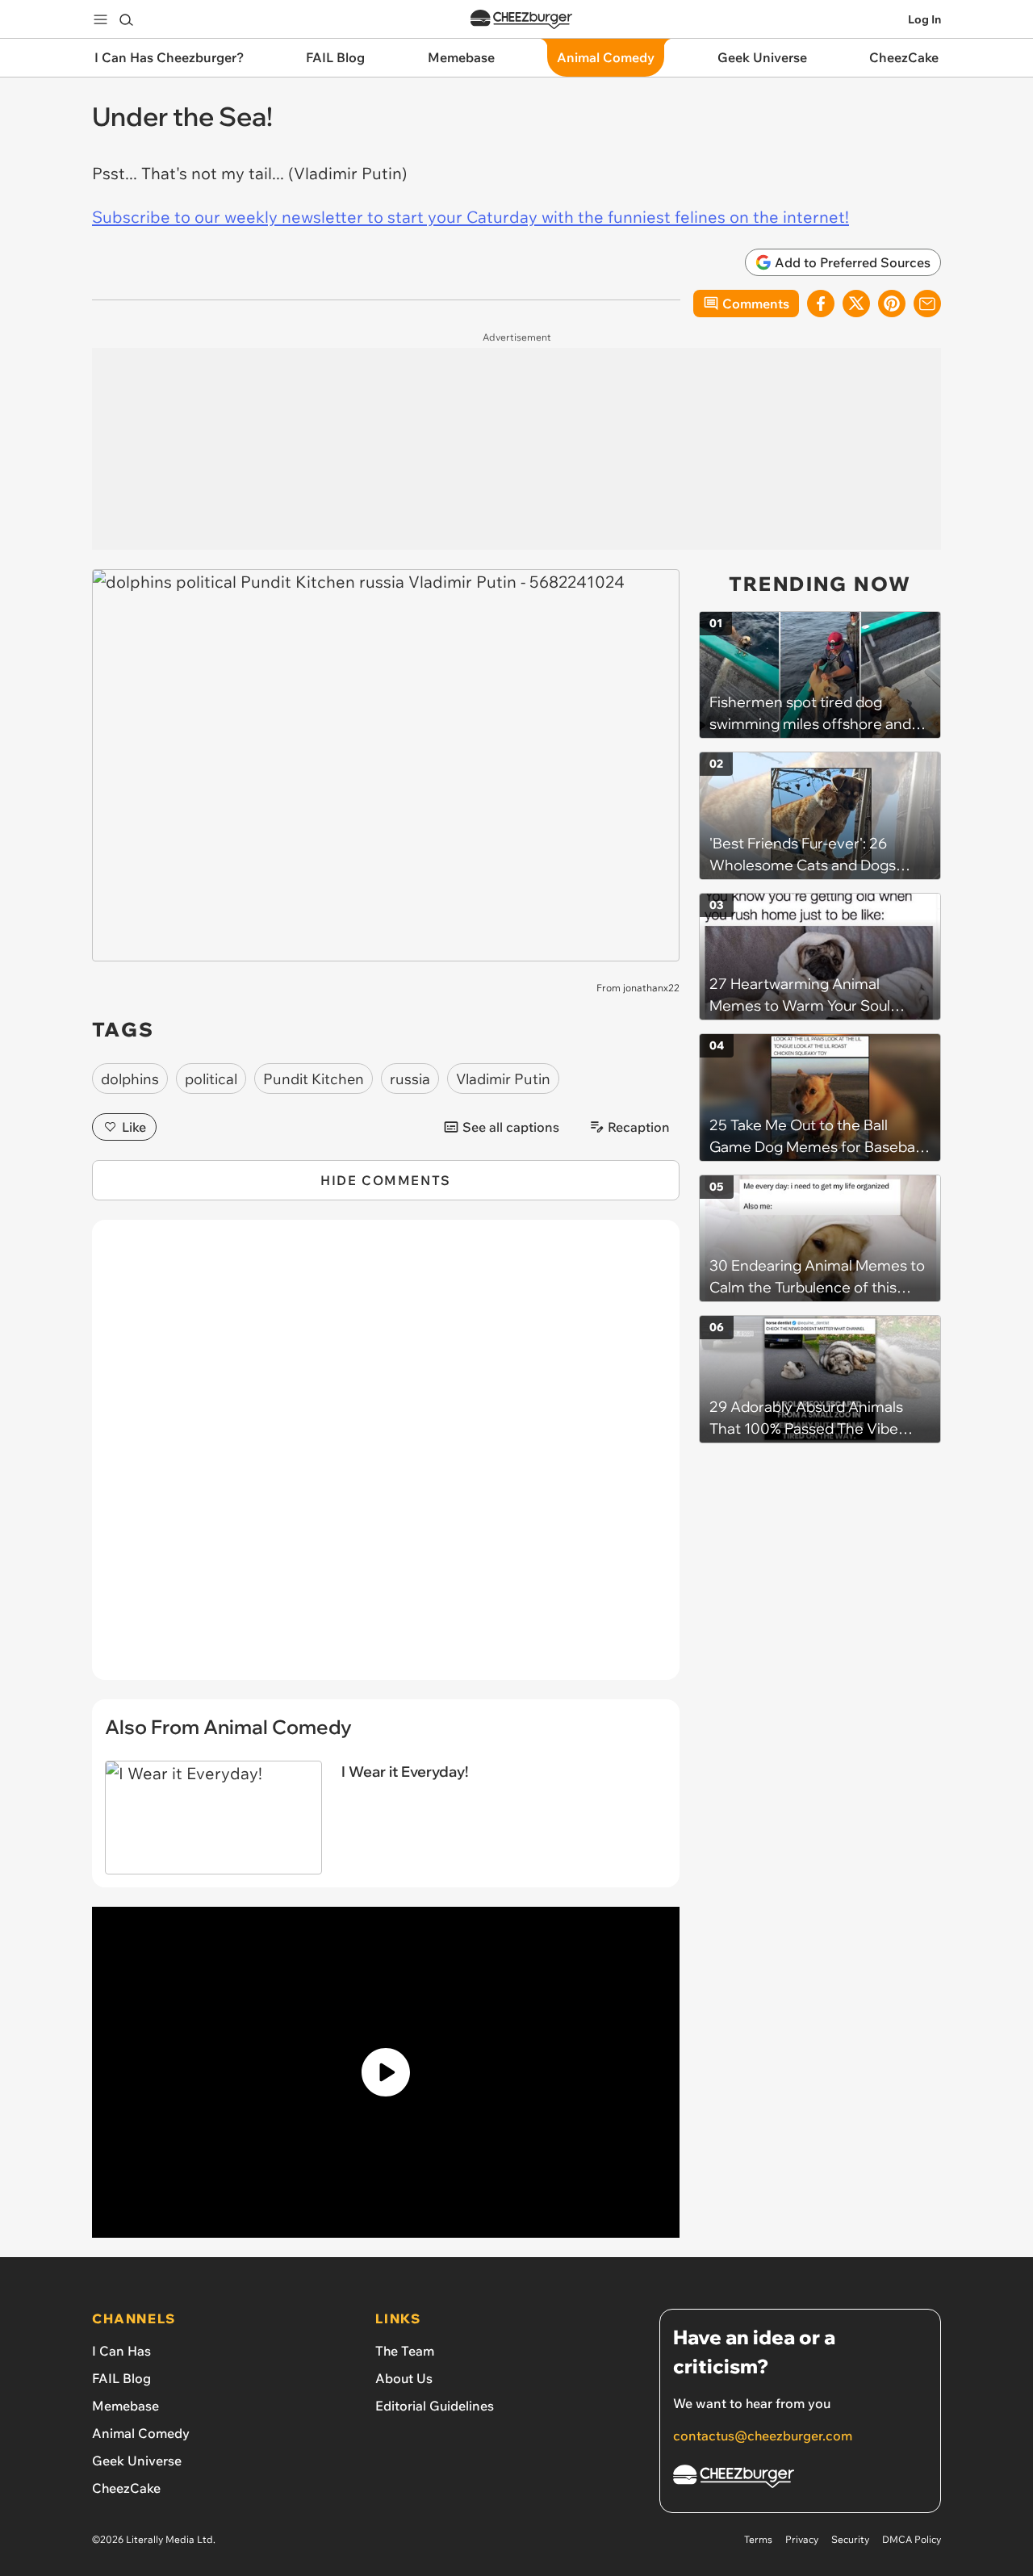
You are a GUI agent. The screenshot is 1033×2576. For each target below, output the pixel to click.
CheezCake (126, 2488)
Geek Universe (137, 2461)
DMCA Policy (912, 2539)
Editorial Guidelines (435, 2406)
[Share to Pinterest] (892, 304)
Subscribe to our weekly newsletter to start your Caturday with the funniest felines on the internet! (470, 217)
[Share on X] (856, 304)
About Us (404, 2378)
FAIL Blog (121, 2378)
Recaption (639, 1127)
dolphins (130, 1079)
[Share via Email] (927, 304)
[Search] (126, 19)
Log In (924, 19)
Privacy (802, 2539)
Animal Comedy (141, 2433)
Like (134, 1127)
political (211, 1079)
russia (410, 1079)
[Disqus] (386, 1459)
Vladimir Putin (503, 1079)
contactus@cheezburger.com (763, 2436)
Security (850, 2539)
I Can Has (121, 2351)
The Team (405, 2351)
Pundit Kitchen (314, 1079)
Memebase (125, 2406)
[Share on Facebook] (821, 304)
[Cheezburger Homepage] (521, 20)
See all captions (511, 1127)
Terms (758, 2539)
